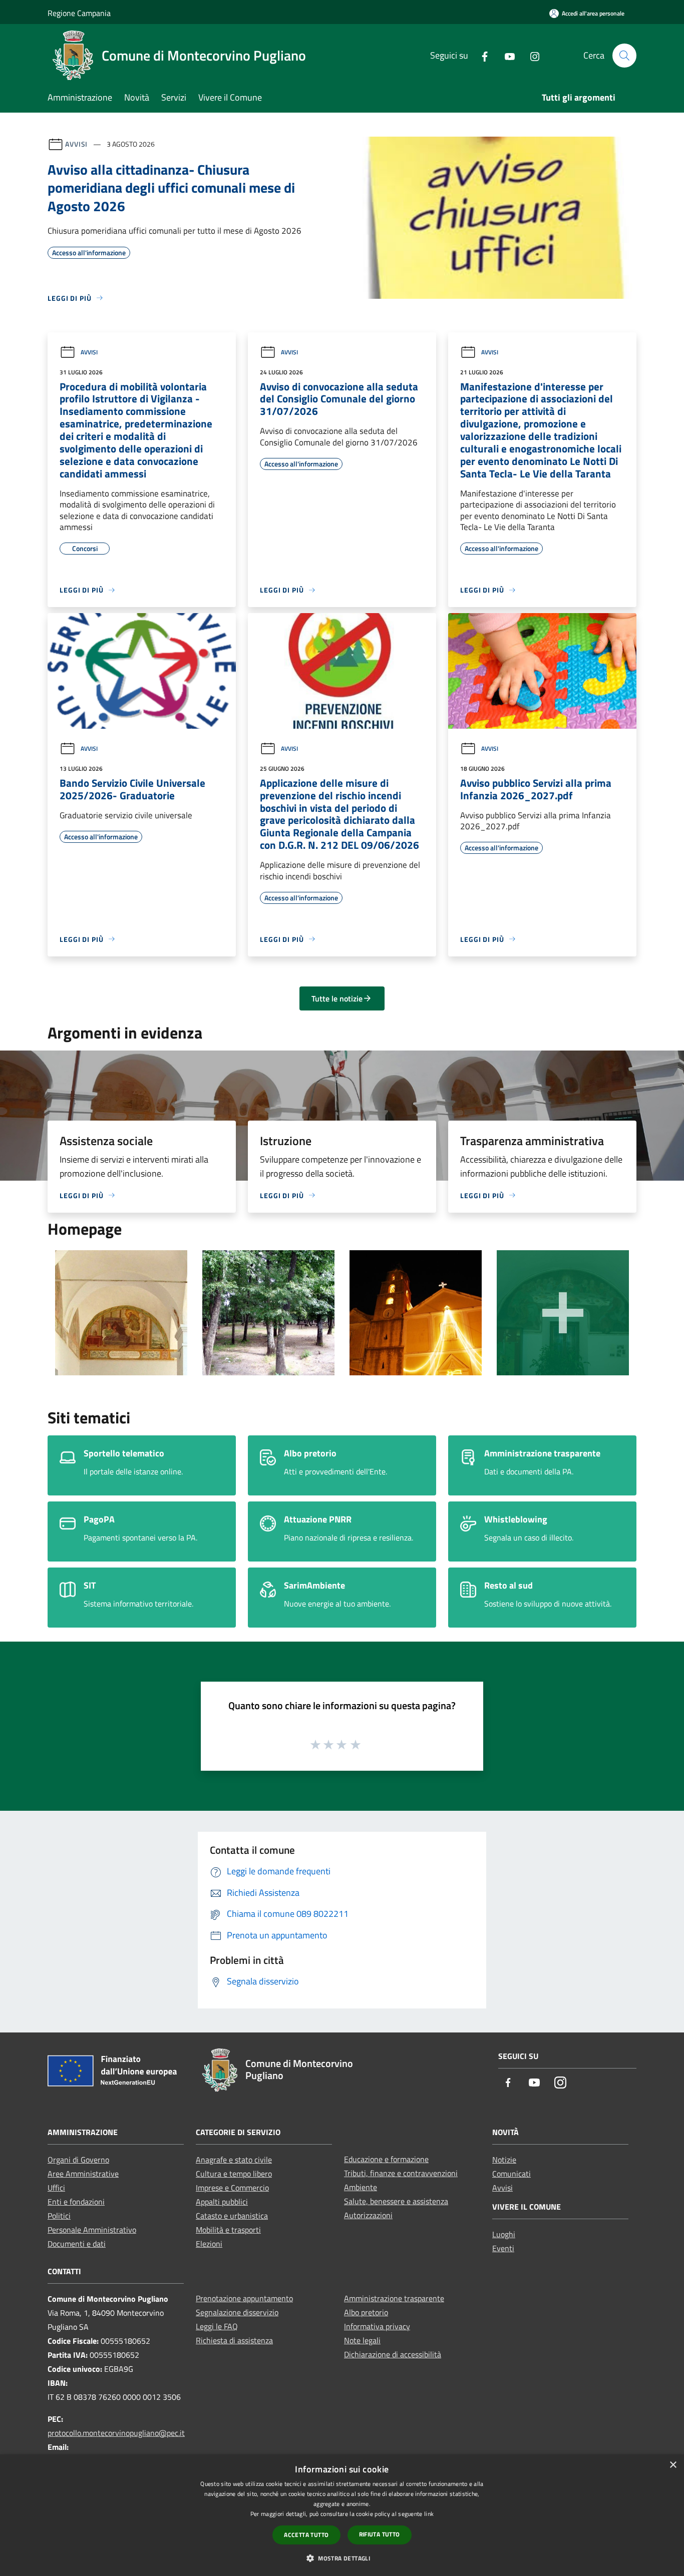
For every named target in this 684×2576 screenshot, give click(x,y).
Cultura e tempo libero (234, 2174)
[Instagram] (531, 55)
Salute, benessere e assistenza (396, 2201)
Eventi (503, 2248)
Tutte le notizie (337, 998)
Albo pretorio (366, 2312)
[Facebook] (481, 55)
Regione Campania (79, 13)
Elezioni (209, 2244)
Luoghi (504, 2234)
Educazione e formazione (386, 2159)
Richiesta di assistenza (234, 2340)
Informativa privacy (377, 2326)
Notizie (504, 2160)
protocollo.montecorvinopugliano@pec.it (116, 2433)
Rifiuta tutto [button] (380, 2534)
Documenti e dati (77, 2244)
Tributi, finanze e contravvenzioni (401, 2173)
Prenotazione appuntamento (244, 2298)
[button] (342, 2558)
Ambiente (361, 2187)
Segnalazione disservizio (237, 2312)
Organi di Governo (78, 2160)
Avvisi (76, 144)
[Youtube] (506, 55)
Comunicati (511, 2174)
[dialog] (342, 2515)
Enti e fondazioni (76, 2202)
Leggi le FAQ (217, 2326)
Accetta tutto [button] (306, 2535)
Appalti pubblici (222, 2202)
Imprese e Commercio (232, 2188)
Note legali (362, 2340)
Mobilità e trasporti (228, 2230)
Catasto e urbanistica (232, 2216)
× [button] (673, 2465)
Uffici (56, 2188)
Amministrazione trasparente (394, 2298)
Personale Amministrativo (92, 2230)
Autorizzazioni (368, 2215)
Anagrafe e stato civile (234, 2160)
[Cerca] (624, 56)
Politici (59, 2216)
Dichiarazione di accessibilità (393, 2354)
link (429, 2514)
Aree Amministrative (83, 2174)
